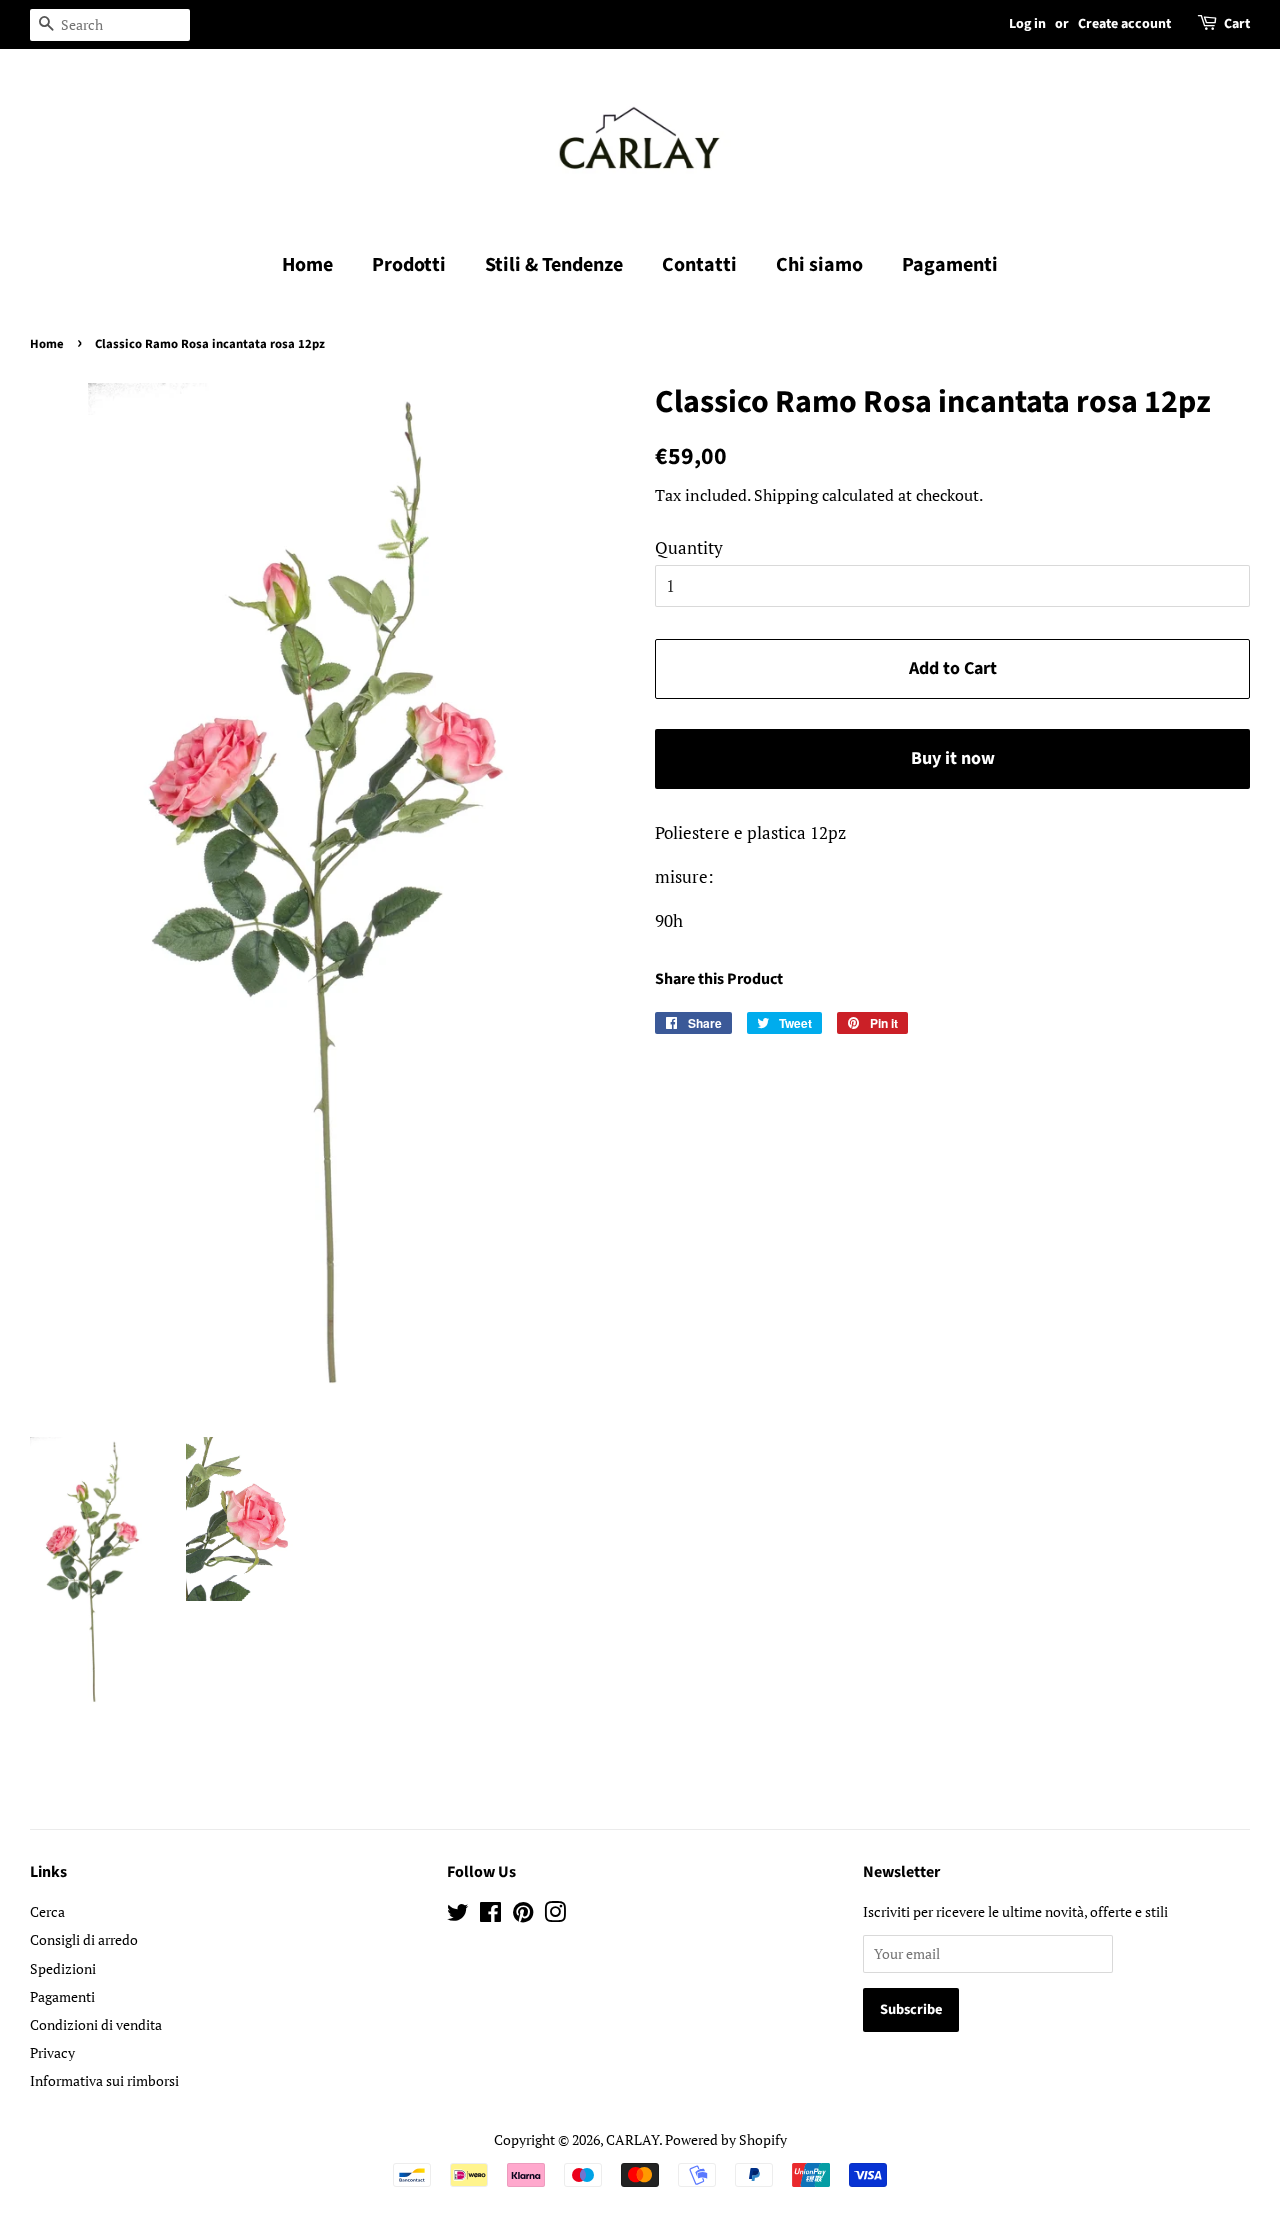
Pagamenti (950, 265)
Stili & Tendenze (554, 265)
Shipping (786, 495)
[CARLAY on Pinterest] (523, 1915)
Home (307, 265)
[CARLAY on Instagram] (555, 1915)
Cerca (47, 1911)
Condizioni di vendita (96, 2024)
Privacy (52, 2052)
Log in (1027, 24)
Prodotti (409, 265)
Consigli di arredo (84, 1939)
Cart (1237, 24)
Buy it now (953, 758)
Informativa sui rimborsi (104, 2080)
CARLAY (632, 2139)
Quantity (689, 547)
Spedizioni (63, 1968)
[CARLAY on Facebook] (490, 1915)
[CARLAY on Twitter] (458, 1915)
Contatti (699, 265)
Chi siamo (819, 265)
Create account (1124, 24)
